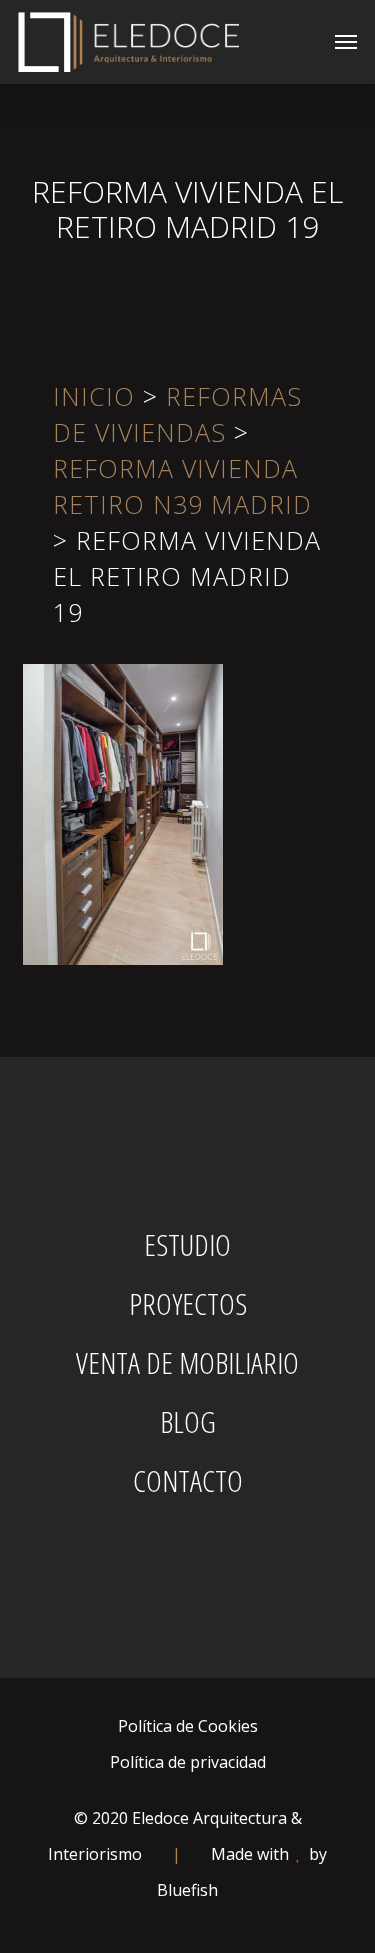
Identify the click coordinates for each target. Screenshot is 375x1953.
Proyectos (188, 1304)
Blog (188, 1422)
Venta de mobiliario (187, 1363)
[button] (346, 42)
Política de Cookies (188, 1726)
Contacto (188, 1481)
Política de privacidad (188, 1762)
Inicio (94, 396)
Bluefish (187, 1890)
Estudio (187, 1245)
